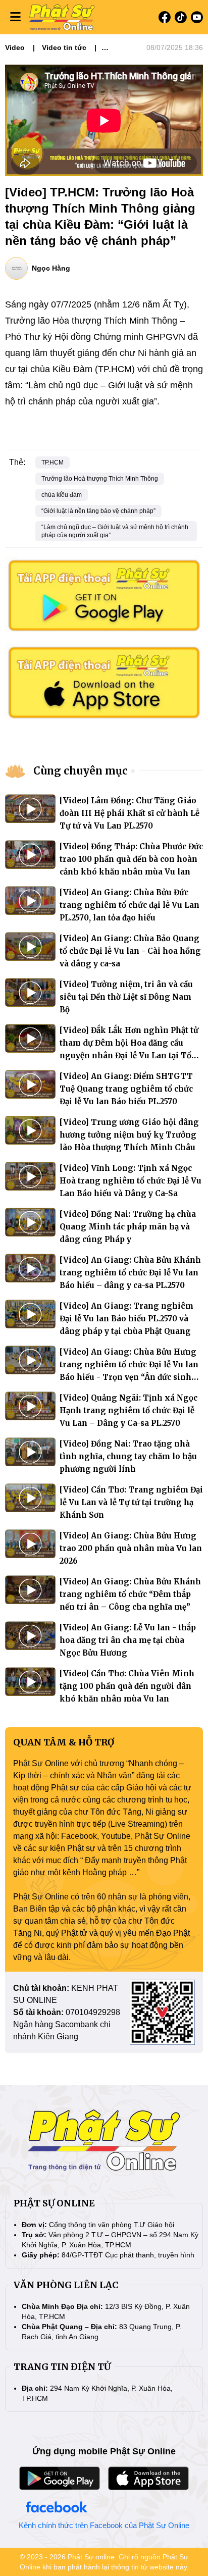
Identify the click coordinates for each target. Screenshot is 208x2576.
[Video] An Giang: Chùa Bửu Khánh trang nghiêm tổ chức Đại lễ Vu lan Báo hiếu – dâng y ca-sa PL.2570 (130, 1273)
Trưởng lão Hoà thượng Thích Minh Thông (100, 479)
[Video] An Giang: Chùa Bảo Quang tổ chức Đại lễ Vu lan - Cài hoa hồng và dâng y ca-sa (130, 951)
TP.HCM (53, 462)
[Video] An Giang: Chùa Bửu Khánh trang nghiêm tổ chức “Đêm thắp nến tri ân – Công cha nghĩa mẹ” (130, 1594)
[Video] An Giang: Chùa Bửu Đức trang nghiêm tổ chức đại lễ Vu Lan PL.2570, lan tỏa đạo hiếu (129, 905)
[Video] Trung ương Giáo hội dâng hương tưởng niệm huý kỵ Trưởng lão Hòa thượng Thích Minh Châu (129, 1135)
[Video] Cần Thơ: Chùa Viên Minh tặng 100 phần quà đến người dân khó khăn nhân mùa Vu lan (127, 1686)
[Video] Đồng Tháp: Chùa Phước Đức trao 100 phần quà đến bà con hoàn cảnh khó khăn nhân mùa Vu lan (131, 859)
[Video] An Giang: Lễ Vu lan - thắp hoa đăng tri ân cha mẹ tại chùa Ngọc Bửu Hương (128, 1640)
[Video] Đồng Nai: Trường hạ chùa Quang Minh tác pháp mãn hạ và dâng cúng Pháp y (128, 1227)
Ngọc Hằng (51, 268)
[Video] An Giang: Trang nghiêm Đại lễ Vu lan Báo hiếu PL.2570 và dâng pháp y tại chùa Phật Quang (126, 1319)
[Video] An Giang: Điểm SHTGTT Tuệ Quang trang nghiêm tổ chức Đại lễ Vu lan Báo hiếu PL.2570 (126, 1089)
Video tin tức (64, 47)
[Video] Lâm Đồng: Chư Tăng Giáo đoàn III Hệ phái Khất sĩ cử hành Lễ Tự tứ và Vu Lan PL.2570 (129, 813)
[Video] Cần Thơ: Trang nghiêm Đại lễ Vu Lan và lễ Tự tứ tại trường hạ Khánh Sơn (131, 1502)
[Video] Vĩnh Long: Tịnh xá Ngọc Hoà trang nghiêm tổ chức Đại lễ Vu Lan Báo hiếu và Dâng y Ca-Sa (131, 1181)
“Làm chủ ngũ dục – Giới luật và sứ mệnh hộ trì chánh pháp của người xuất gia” (115, 531)
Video (15, 47)
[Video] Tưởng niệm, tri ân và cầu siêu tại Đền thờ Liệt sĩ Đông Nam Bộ (126, 997)
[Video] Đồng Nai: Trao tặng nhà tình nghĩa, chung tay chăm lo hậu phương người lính (128, 1456)
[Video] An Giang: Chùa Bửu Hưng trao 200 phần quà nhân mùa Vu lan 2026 (131, 1548)
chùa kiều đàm (62, 495)
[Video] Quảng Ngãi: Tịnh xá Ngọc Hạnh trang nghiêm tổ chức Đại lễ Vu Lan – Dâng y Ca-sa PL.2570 (128, 1410)
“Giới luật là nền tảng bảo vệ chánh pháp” (98, 511)
